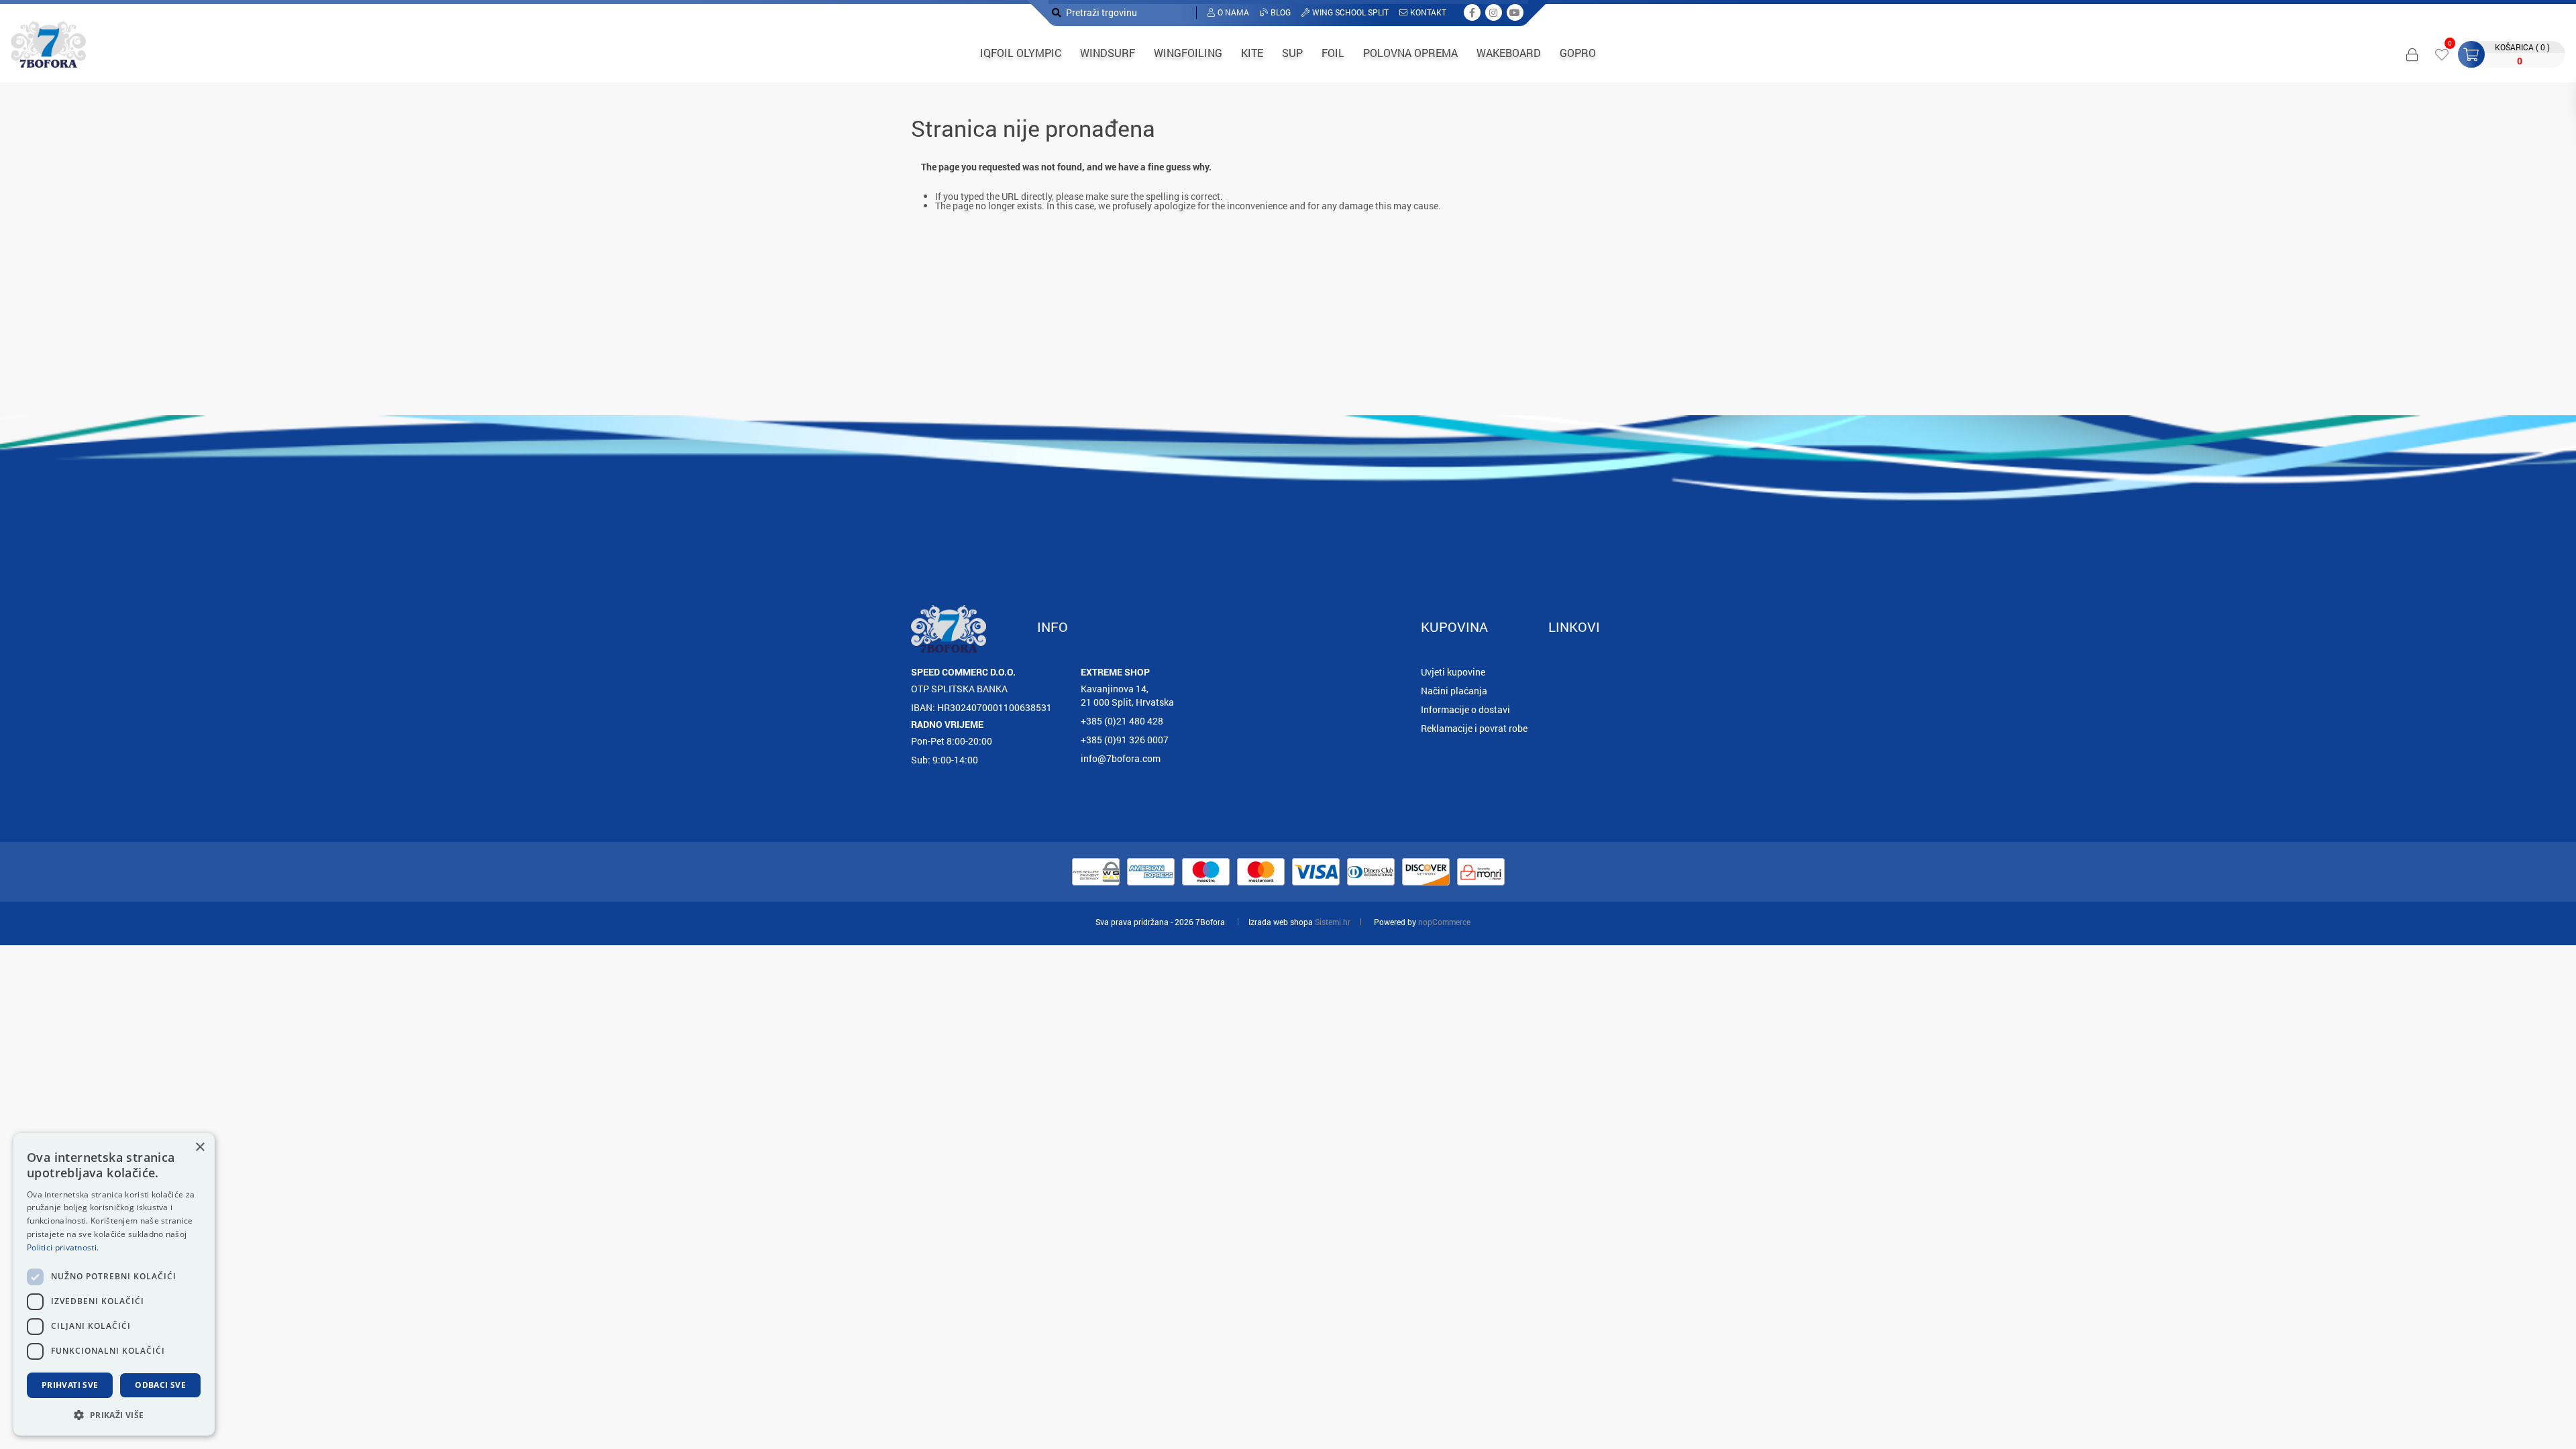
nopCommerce (1444, 922)
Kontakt (1428, 12)
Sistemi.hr (1333, 922)
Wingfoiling (1188, 53)
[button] (114, 1414)
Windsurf (1108, 53)
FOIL (1333, 53)
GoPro (1578, 53)
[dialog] (114, 1284)
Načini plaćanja (1454, 691)
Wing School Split (1350, 12)
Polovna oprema (1410, 53)
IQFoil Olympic (1021, 53)
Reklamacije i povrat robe (1474, 728)
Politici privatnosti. (63, 1247)
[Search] (1057, 12)
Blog (1281, 12)
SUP (1292, 53)
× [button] (200, 1147)
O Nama (1233, 12)
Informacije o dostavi (1465, 709)
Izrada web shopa (1281, 922)
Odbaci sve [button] (160, 1385)
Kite (1252, 53)
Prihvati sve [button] (70, 1385)
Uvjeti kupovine (1453, 672)
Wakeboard (1509, 53)
